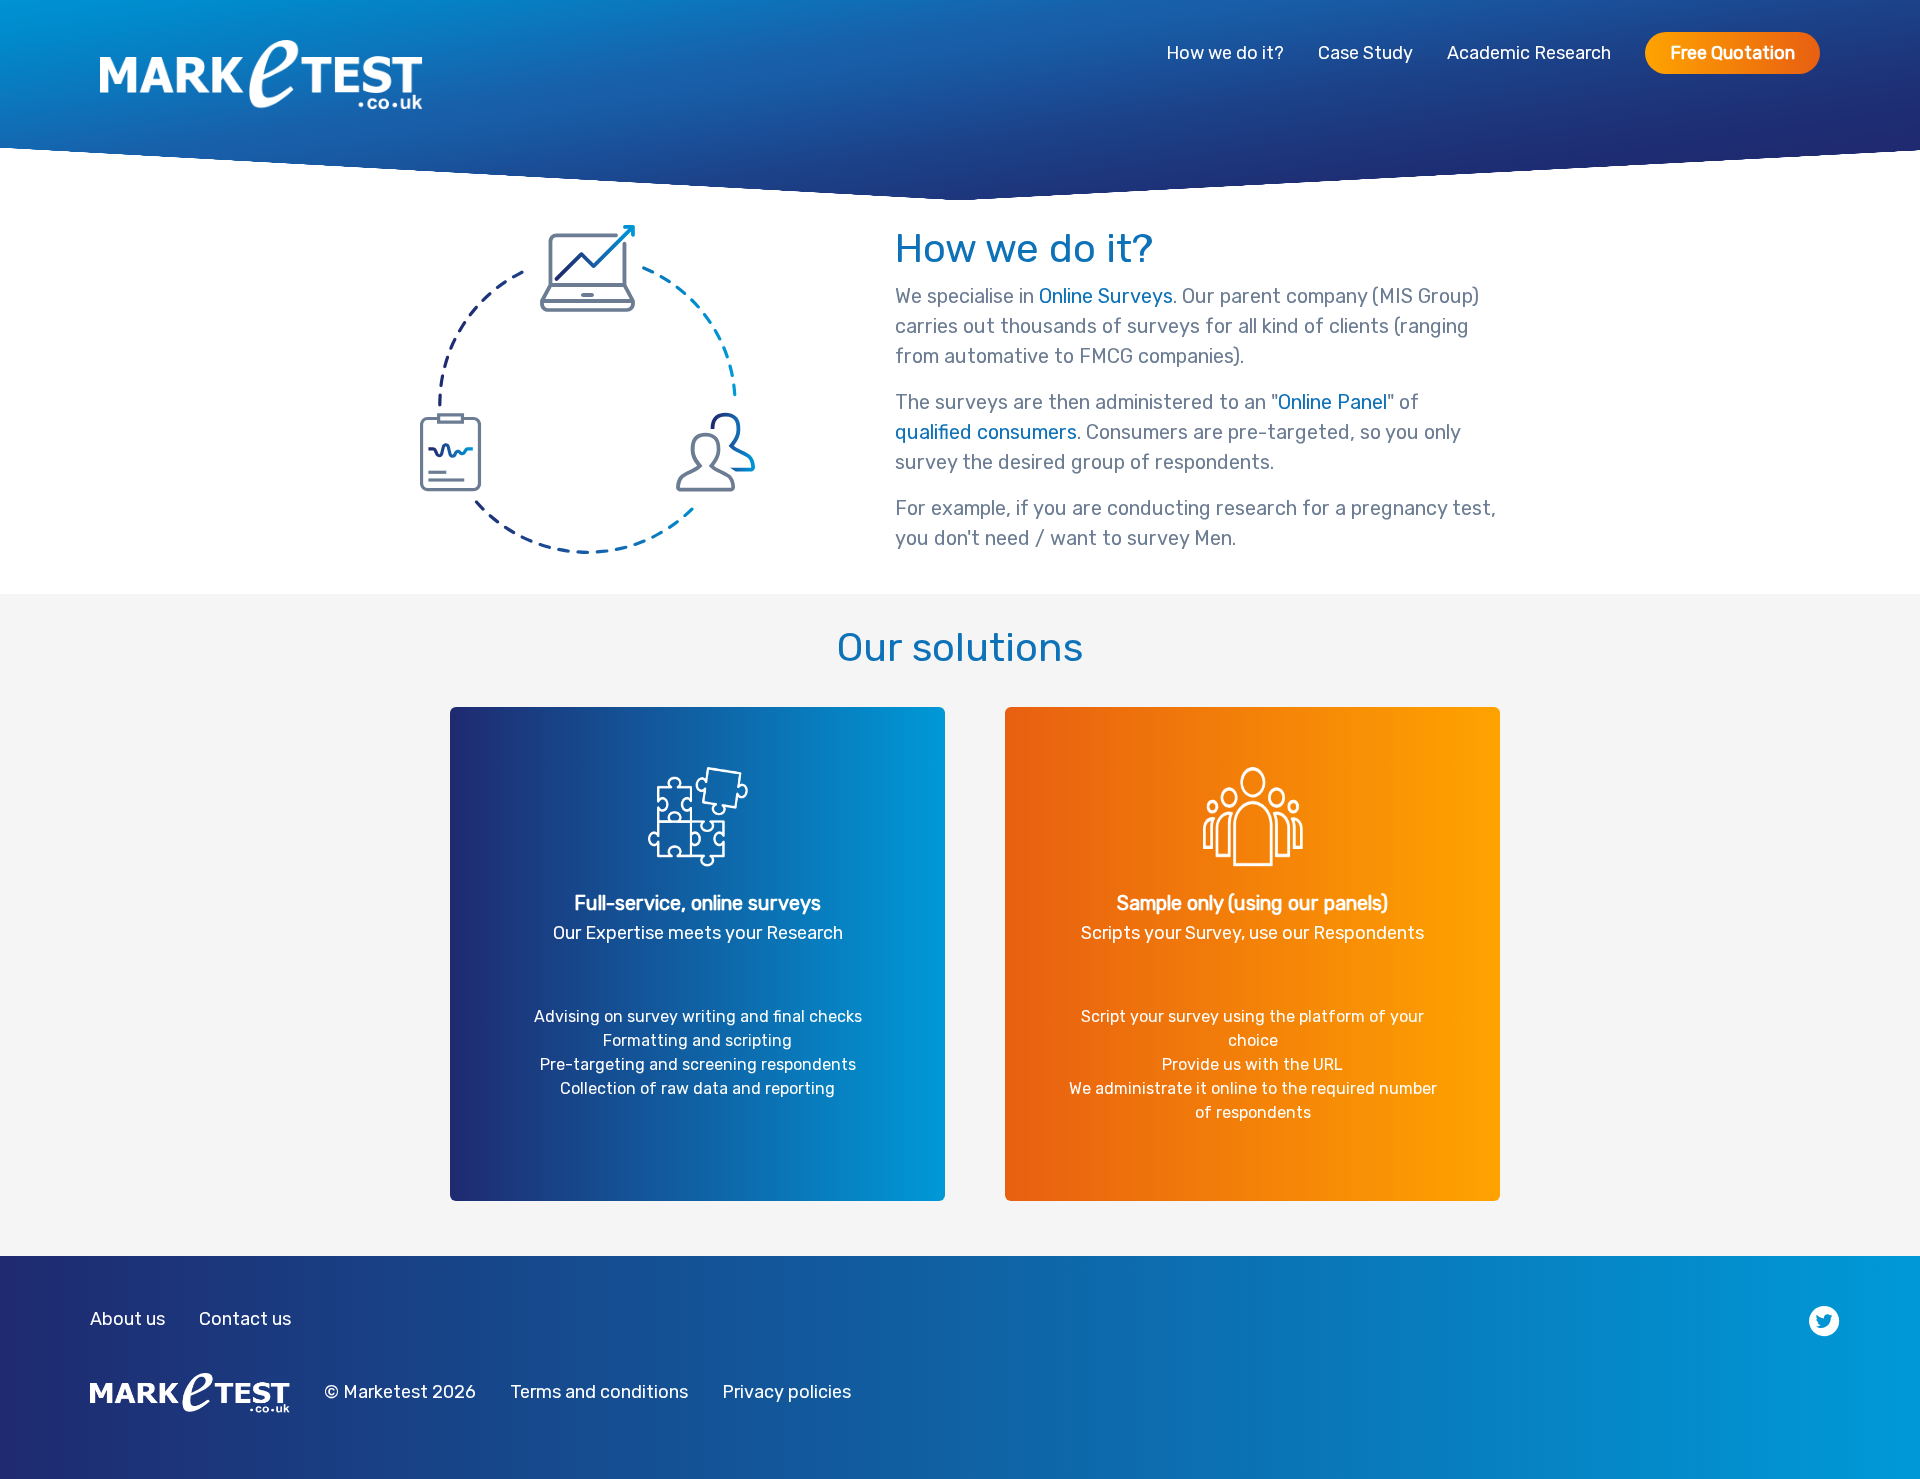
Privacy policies (786, 1392)
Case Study (1365, 53)
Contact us (245, 1319)
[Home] (261, 73)
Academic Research (1529, 53)
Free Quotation (1732, 53)
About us (127, 1319)
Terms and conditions (599, 1392)
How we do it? (1225, 53)
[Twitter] (1824, 1320)
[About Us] (197, 1317)
